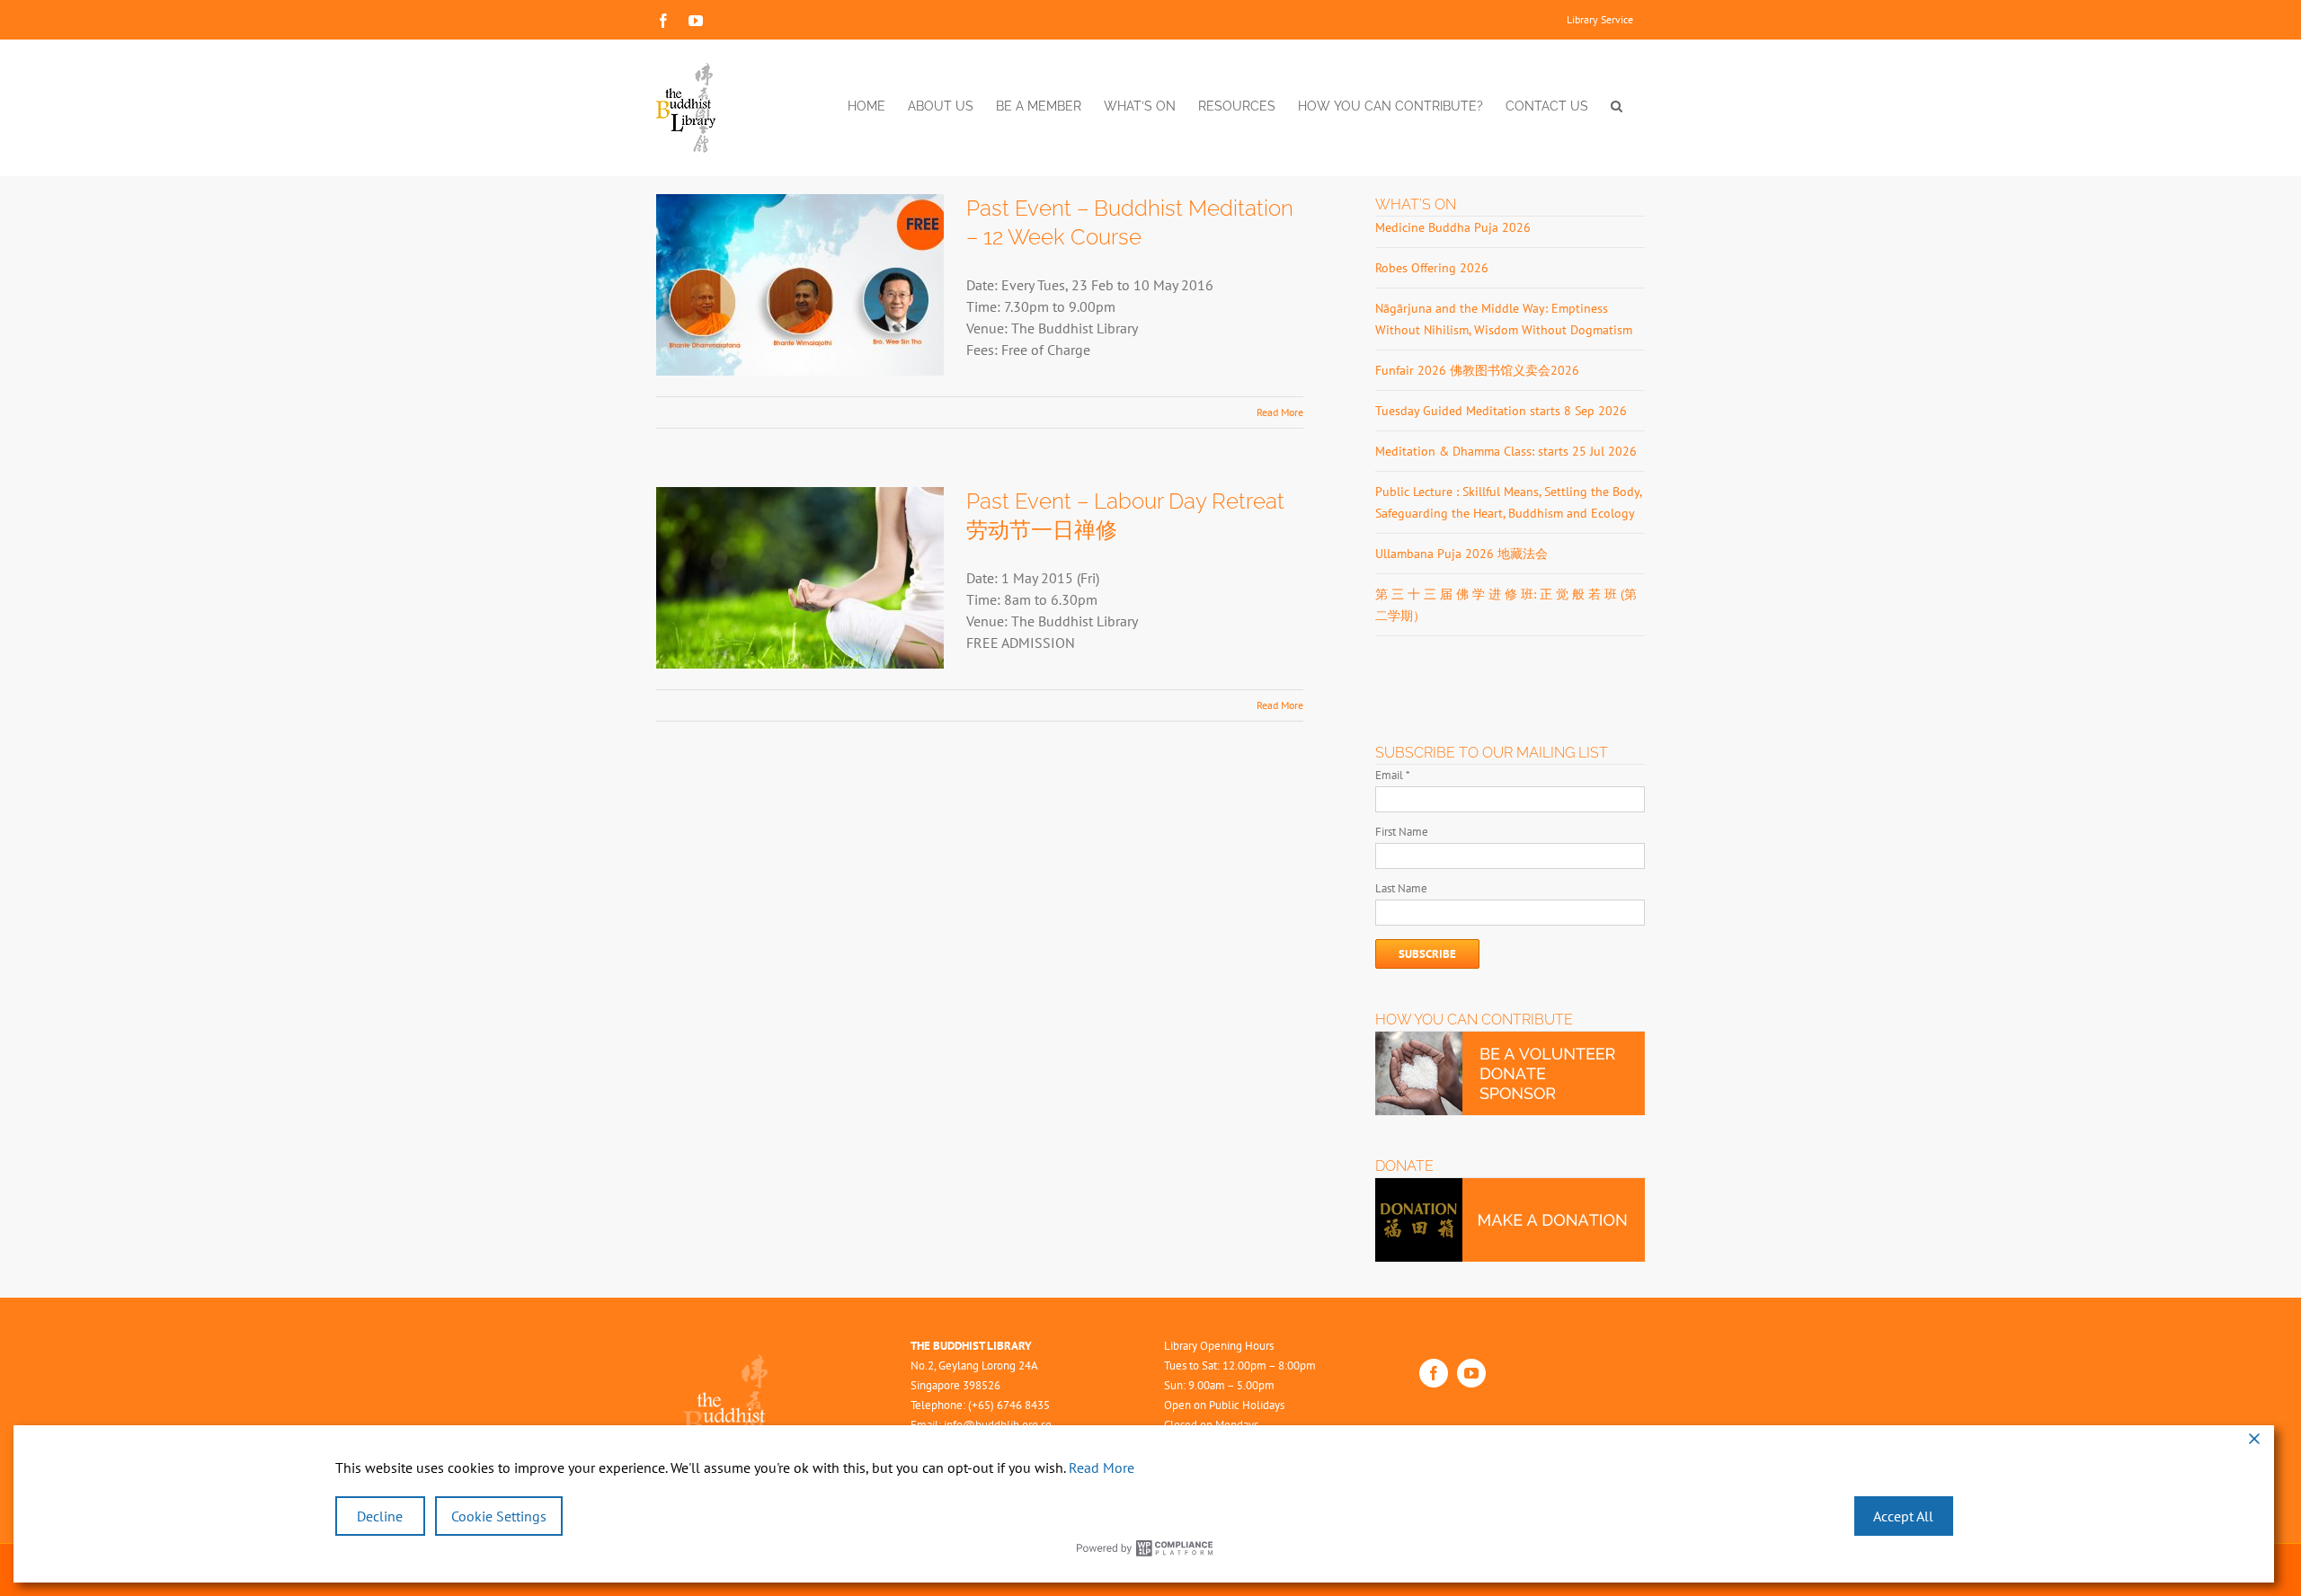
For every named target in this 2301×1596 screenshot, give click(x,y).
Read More (1280, 412)
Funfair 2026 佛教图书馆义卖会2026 (1477, 370)
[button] (1617, 106)
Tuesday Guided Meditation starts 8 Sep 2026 (1501, 411)
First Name (1402, 832)
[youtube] (1471, 1373)
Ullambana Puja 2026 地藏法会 (1461, 554)
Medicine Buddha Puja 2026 (1453, 227)
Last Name (1401, 888)
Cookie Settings (499, 1516)
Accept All (1903, 1516)
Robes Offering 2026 (1432, 268)
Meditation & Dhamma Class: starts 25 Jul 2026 (1506, 451)
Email (1393, 775)
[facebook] (1434, 1373)
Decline (380, 1516)
